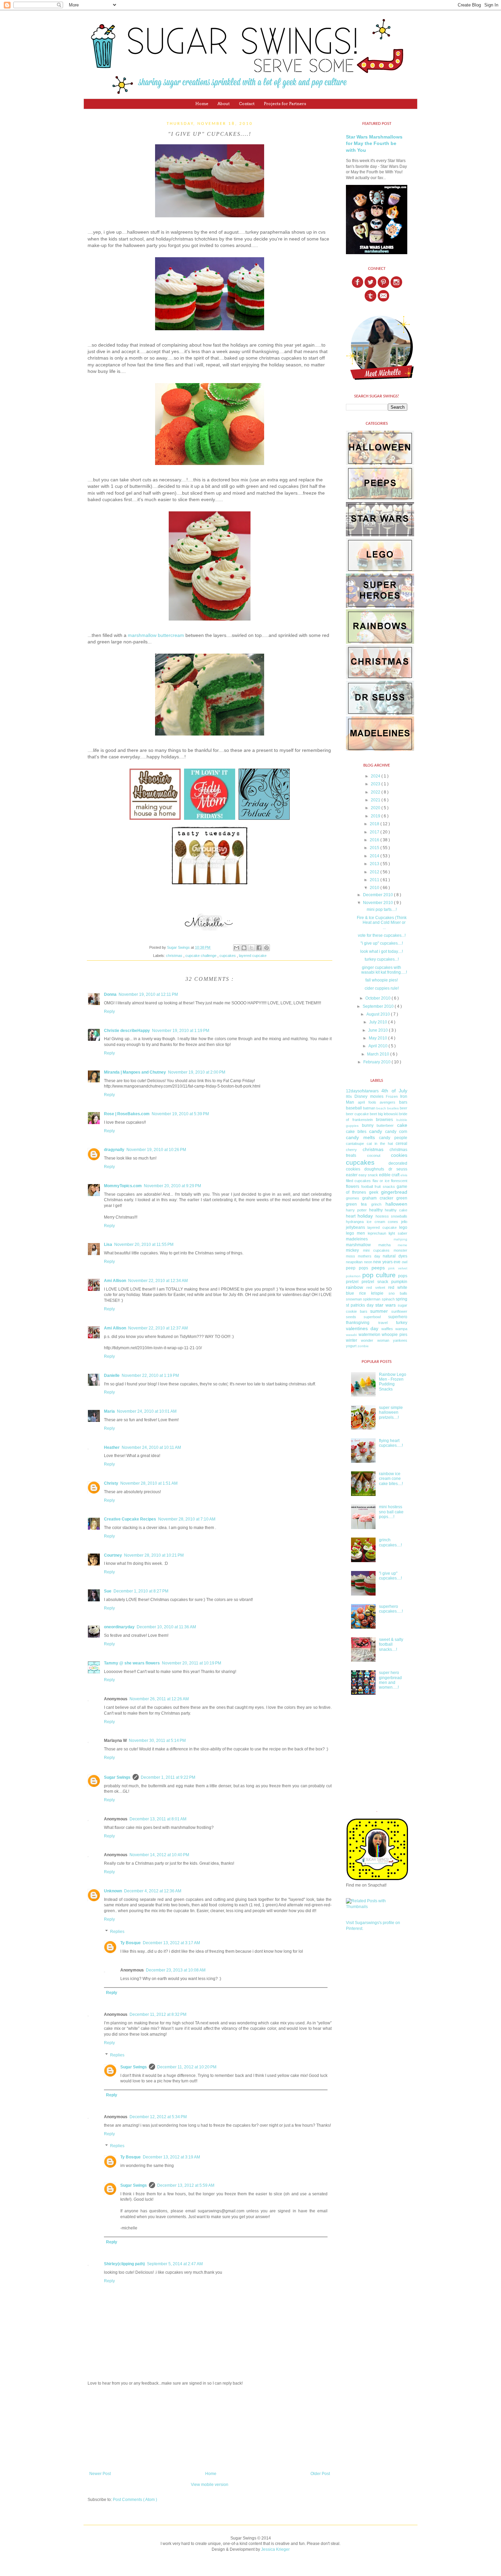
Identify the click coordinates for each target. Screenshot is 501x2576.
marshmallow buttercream (156, 635)
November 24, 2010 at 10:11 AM (151, 1447)
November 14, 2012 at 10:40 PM (159, 1855)
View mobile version (210, 2485)
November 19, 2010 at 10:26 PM (156, 1150)
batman (369, 1108)
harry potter (356, 1210)
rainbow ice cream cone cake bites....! (391, 1479)
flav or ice (381, 1181)
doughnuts (374, 1169)
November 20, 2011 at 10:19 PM (192, 1663)
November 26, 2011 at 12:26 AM (159, 1699)
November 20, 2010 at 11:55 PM (144, 1245)
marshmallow (358, 1245)
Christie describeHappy (127, 1031)
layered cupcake (253, 956)
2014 (375, 856)
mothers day (369, 1256)
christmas (175, 956)
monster (400, 1250)
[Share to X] (252, 948)
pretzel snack (375, 1282)
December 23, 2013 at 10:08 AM (176, 1970)
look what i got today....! (382, 951)
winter (352, 1340)
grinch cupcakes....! (390, 1542)
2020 (376, 808)
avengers (388, 1102)
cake (402, 1125)
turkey (402, 1323)
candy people (393, 1138)
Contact (247, 104)
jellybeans (355, 1227)
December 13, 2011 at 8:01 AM (158, 1819)
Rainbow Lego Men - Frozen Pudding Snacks (393, 1382)
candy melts (360, 1137)
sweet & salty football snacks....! (391, 1644)
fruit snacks (385, 1187)
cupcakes (228, 956)
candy (376, 1131)
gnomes (353, 1198)
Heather (112, 1447)
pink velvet (398, 1268)
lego (403, 1227)
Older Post (320, 2474)
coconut (374, 1155)
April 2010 (378, 1046)
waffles (387, 1329)
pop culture (379, 1275)
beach (381, 1108)
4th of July (394, 1091)
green (402, 1198)
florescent (399, 1181)
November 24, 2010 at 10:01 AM (147, 1411)
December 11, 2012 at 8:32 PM (158, 2014)
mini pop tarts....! (382, 909)
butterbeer (385, 1125)
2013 (375, 864)
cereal (401, 1144)
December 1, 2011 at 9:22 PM (168, 1777)
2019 (376, 816)
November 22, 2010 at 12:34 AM (158, 1281)
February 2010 (377, 1062)
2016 (375, 840)
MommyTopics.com (123, 1186)
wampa (401, 1329)
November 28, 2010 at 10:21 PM (154, 1555)
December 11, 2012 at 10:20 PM (187, 2067)
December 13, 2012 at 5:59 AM (186, 2185)
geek (374, 1192)
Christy (111, 1483)
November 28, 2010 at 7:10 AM (187, 1519)
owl (405, 1262)
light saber (398, 1233)
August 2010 (379, 1014)
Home (202, 104)
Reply (109, 1012)
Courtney (113, 1555)
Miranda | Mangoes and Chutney (135, 1072)
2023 (376, 784)
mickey (352, 1250)
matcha (384, 1245)
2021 (376, 800)
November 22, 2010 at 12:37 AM (158, 1328)
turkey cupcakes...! (382, 959)
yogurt (351, 1346)
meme (403, 1245)
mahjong (400, 1239)
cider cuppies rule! (382, 988)
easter (352, 1175)
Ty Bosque (131, 1943)
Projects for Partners (285, 104)
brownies (384, 1120)
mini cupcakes (376, 1250)
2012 (375, 872)
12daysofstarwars (362, 1091)
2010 (375, 888)
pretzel (352, 1282)
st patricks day (360, 1305)
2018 (375, 824)
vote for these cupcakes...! (382, 935)
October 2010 (378, 998)
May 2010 (378, 1038)
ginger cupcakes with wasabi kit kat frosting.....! (384, 970)
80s (349, 1096)
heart (351, 1216)
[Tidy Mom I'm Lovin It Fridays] (210, 820)
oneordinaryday (119, 1627)
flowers (353, 1187)
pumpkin (399, 1282)
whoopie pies (394, 1335)
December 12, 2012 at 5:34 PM (158, 2117)
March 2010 (379, 1054)
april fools (367, 1102)
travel (383, 1323)
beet (373, 1114)
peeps (378, 1268)
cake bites (356, 1132)
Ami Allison (115, 1281)
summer (379, 1311)
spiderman (372, 1299)
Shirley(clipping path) (124, 2264)
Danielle (112, 1376)
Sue (108, 1591)
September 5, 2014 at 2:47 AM (175, 2264)
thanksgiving (358, 1323)
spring (401, 1299)
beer (404, 1108)
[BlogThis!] (244, 948)
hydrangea (355, 1222)
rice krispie (371, 1293)
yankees (400, 1340)
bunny (368, 1125)
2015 (375, 848)
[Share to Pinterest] (267, 948)
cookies (399, 1155)
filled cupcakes (358, 1181)
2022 (376, 792)
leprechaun (377, 1233)
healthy (376, 1210)
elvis (404, 1175)
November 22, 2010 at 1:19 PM (150, 1376)
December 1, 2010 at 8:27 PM (141, 1591)
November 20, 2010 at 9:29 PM (172, 1186)
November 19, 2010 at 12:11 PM (148, 994)
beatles (393, 1108)
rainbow (354, 1287)
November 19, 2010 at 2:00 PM (197, 1072)
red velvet (376, 1287)
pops (403, 1276)
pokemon (353, 1276)
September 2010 (379, 1006)
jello (404, 1222)
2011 (375, 880)
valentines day (362, 1328)
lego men (355, 1233)
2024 (376, 776)
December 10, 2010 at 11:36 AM (166, 1627)
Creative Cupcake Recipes (130, 1519)
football (367, 1187)
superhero (398, 1317)
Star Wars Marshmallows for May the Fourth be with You (374, 143)
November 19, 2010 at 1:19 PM (181, 1031)
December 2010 (378, 895)
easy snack (368, 1175)
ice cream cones (383, 1222)
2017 (375, 832)
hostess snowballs (391, 1216)
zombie (363, 1346)
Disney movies (369, 1096)
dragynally (114, 1150)
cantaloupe (355, 1144)
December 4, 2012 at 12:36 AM (153, 1891)
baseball (354, 1108)
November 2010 (378, 903)
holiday (365, 1216)
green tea (356, 1204)
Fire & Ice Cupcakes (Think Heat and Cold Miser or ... (382, 923)
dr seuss (398, 1169)
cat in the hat (380, 1144)
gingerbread (394, 1192)
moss (351, 1256)
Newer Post (100, 2474)
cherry (351, 1150)
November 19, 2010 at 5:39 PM (180, 1114)
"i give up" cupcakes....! (382, 943)
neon (368, 1262)
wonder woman (375, 1340)
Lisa (108, 1245)
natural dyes (395, 1256)
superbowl (372, 1317)
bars (403, 1102)
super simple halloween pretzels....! (391, 1413)
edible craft (389, 1175)
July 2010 (379, 1022)
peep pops (357, 1268)
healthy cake (396, 1210)
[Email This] (237, 948)
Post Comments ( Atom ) (135, 2500)
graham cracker (378, 1198)
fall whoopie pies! (382, 980)
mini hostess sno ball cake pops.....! (391, 1512)
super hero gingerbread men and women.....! (390, 1680)
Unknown (113, 1891)
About (224, 104)
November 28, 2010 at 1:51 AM (149, 1483)
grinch (376, 1204)
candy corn (396, 1132)
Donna (110, 994)
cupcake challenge (201, 956)
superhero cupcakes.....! (391, 1609)
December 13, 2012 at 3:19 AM (171, 2157)
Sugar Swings (117, 1777)
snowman (354, 1299)
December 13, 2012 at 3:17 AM (171, 1943)
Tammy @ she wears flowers (132, 1663)
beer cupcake (357, 1114)
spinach (388, 1299)
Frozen (392, 1096)
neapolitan (354, 1262)
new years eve (387, 1262)
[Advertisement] (210, 2429)
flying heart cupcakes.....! (391, 1443)
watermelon (369, 1335)
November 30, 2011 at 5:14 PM (157, 1741)
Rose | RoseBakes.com (127, 1114)
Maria (109, 1411)
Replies (117, 1932)
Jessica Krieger (275, 2549)
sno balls (398, 1293)
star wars (385, 1305)
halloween (396, 1204)
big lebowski (388, 1114)
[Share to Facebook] (259, 948)
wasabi (351, 1335)
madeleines (357, 1239)
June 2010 (378, 1030)
